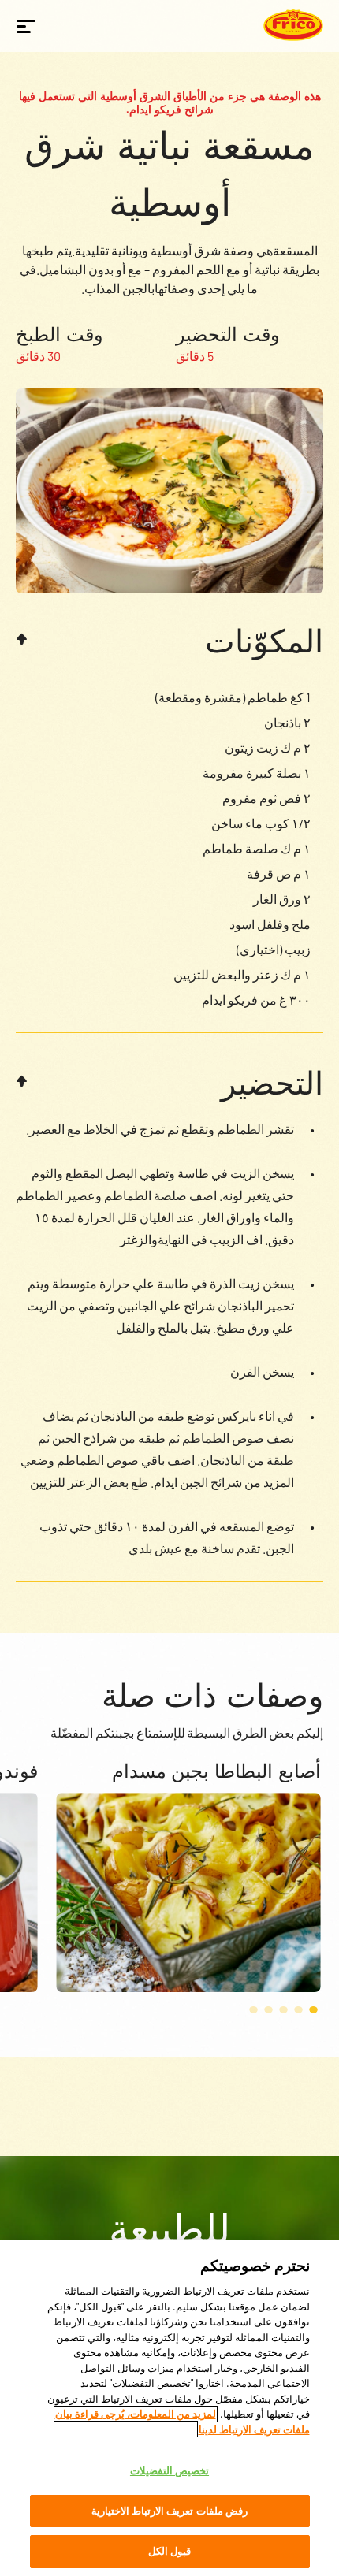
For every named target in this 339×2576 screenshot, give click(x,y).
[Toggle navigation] (26, 26)
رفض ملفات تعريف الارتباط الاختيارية (169, 2511)
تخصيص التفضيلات (169, 2470)
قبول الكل (169, 2551)
